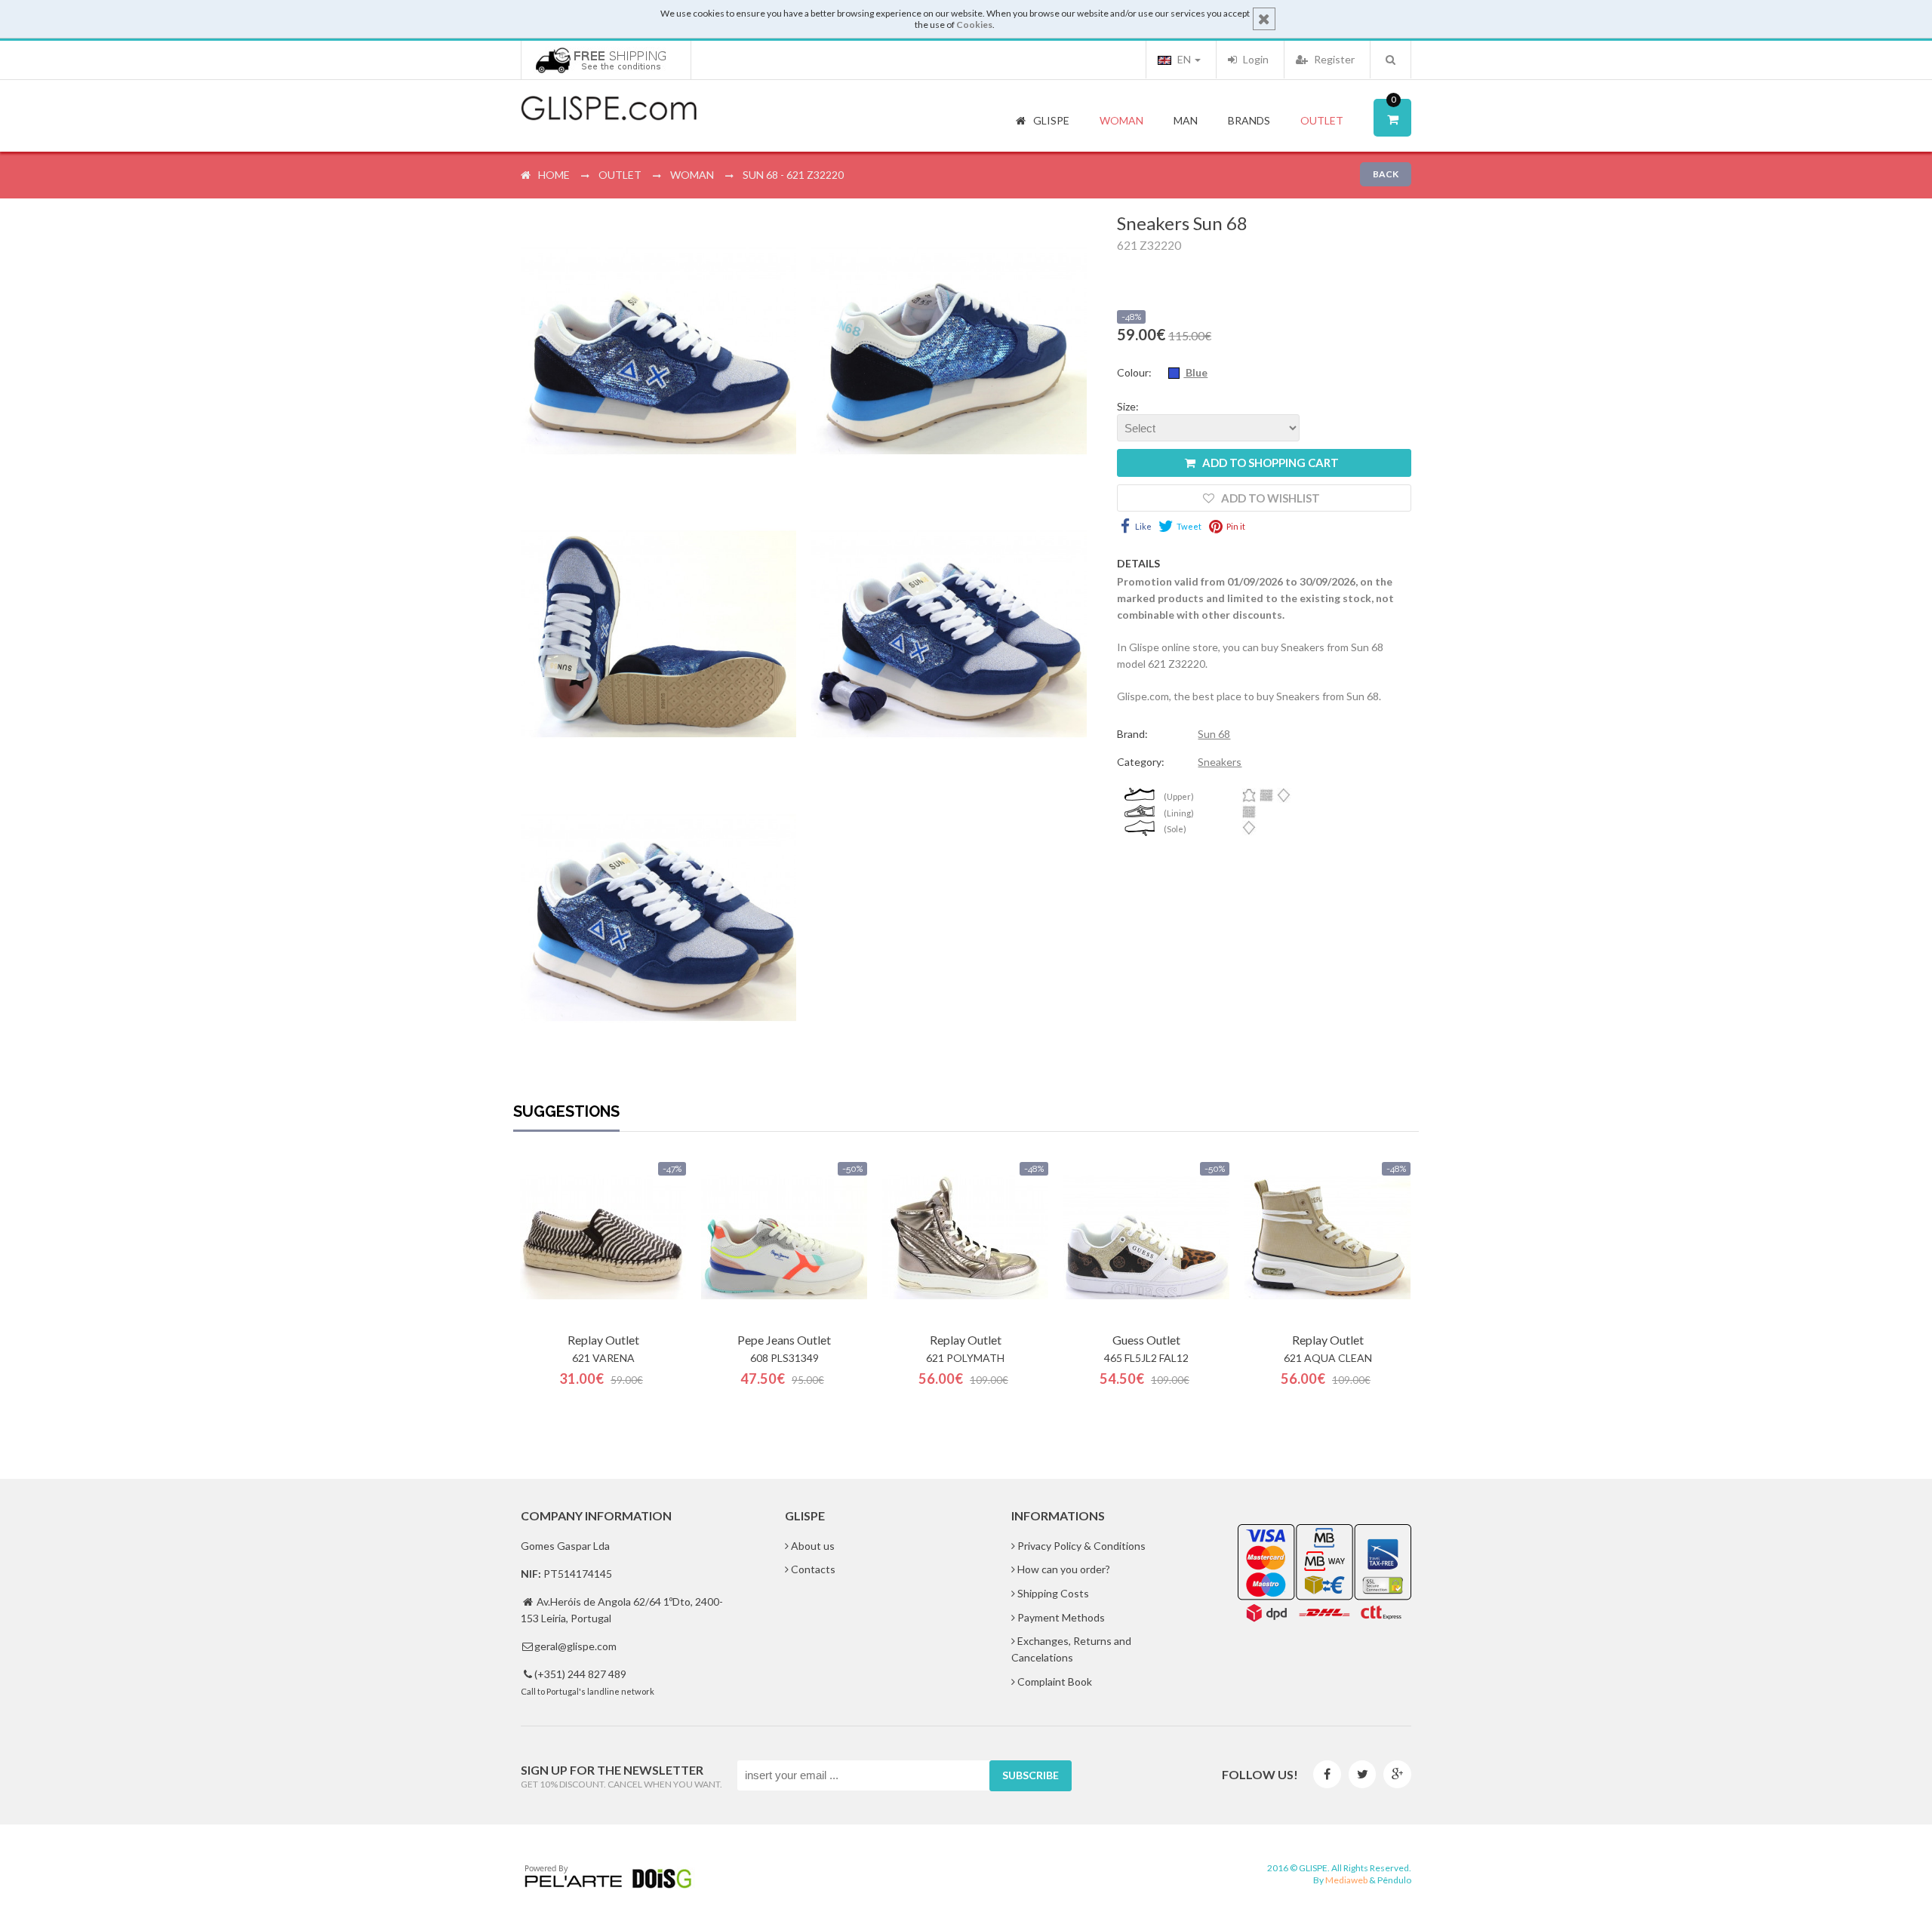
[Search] (1391, 60)
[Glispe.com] (610, 109)
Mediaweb (1346, 1880)
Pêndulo (1394, 1880)
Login (1255, 59)
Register (1333, 59)
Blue (1195, 372)
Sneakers (1220, 762)
